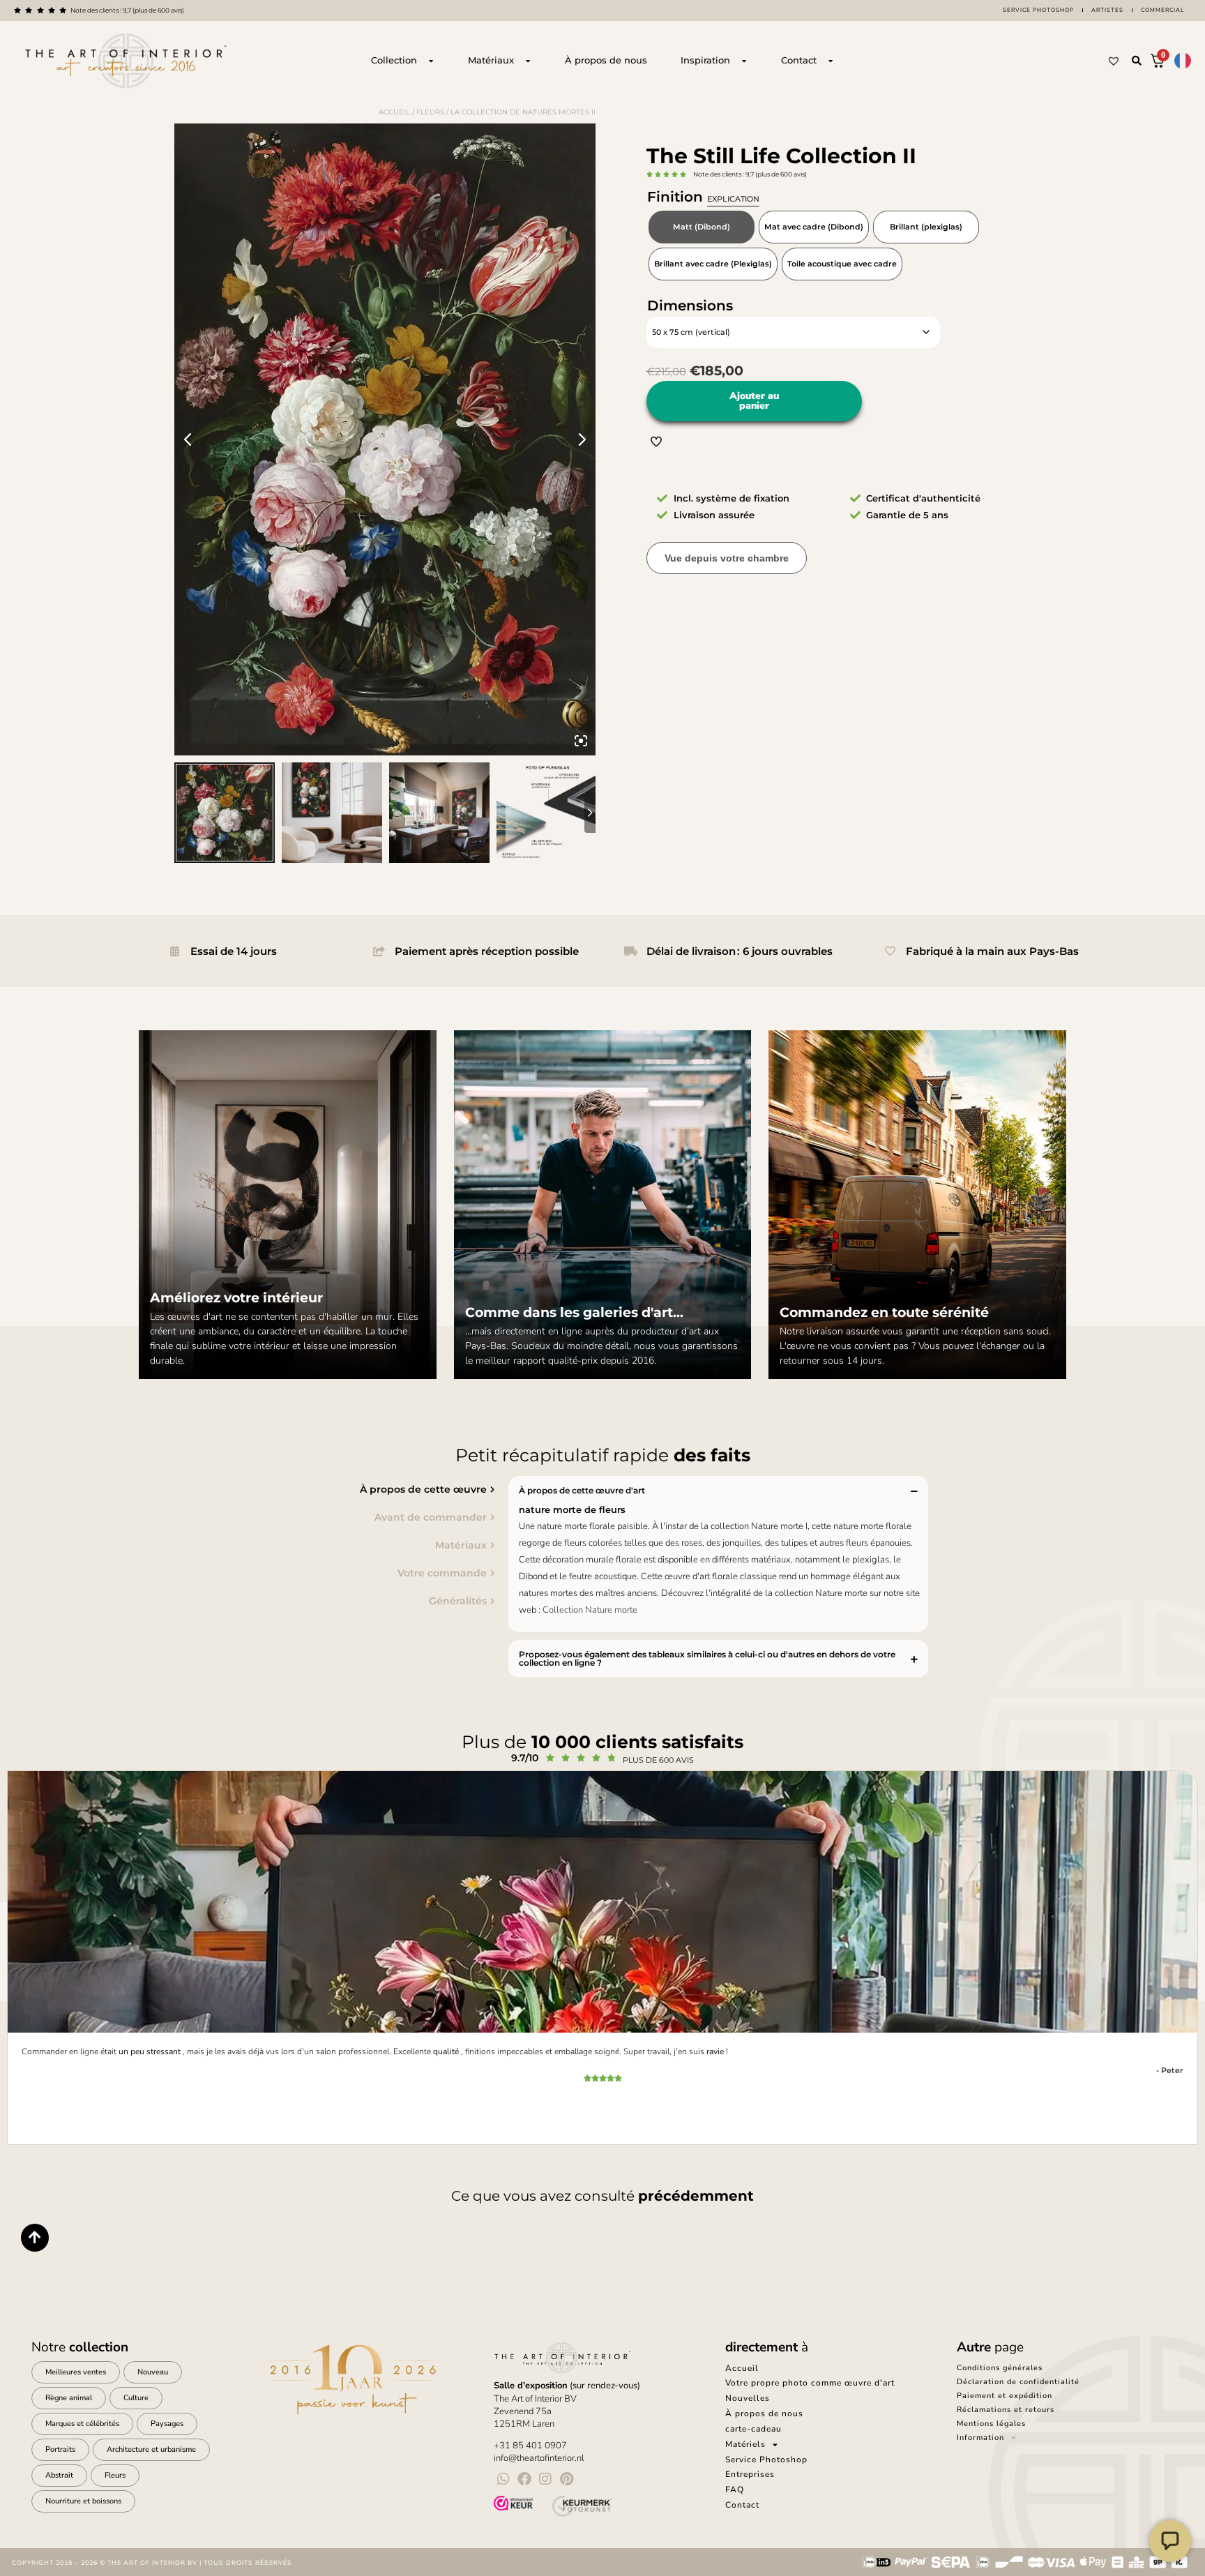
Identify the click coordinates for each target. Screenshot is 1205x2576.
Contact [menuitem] (742, 2505)
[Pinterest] (566, 2479)
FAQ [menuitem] (735, 2490)
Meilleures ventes (76, 2372)
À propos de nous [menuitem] (764, 2413)
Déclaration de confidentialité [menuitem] (1018, 2382)
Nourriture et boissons (83, 2501)
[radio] (702, 227)
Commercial (1162, 10)
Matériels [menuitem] (745, 2444)
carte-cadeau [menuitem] (753, 2429)
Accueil (394, 112)
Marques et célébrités (82, 2424)
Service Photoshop (1038, 10)
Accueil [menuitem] (742, 2368)
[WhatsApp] (503, 2479)
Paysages (167, 2424)
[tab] (299, 1489)
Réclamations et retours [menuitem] (1006, 2410)
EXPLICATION (733, 199)
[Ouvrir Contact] (831, 61)
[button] (1137, 61)
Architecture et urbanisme (151, 2449)
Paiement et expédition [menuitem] (1005, 2396)
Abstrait (59, 2475)
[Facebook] (524, 2479)
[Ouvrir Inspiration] (744, 61)
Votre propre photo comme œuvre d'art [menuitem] (810, 2383)
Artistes (1107, 10)
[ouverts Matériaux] (528, 61)
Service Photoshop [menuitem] (766, 2460)
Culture (136, 2398)
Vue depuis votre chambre (727, 558)
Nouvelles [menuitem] (748, 2398)
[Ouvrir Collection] (431, 61)
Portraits (60, 2449)
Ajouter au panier (754, 401)
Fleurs (430, 112)
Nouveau (153, 2372)
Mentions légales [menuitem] (991, 2424)
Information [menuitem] (980, 2438)
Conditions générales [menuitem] (1000, 2368)
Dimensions (690, 306)
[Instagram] (545, 2479)
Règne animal (69, 2398)
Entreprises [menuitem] (750, 2474)
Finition (703, 197)
